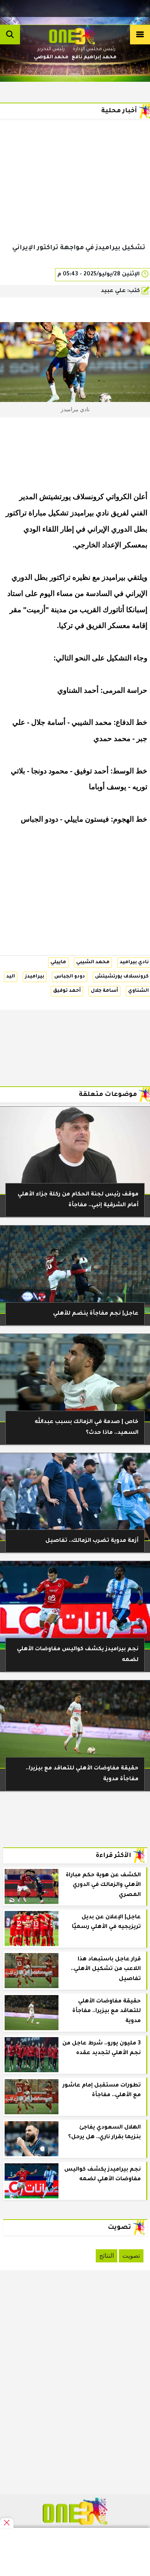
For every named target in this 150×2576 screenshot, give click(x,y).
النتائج (107, 2256)
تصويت (131, 2256)
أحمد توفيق (67, 991)
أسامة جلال (104, 991)
